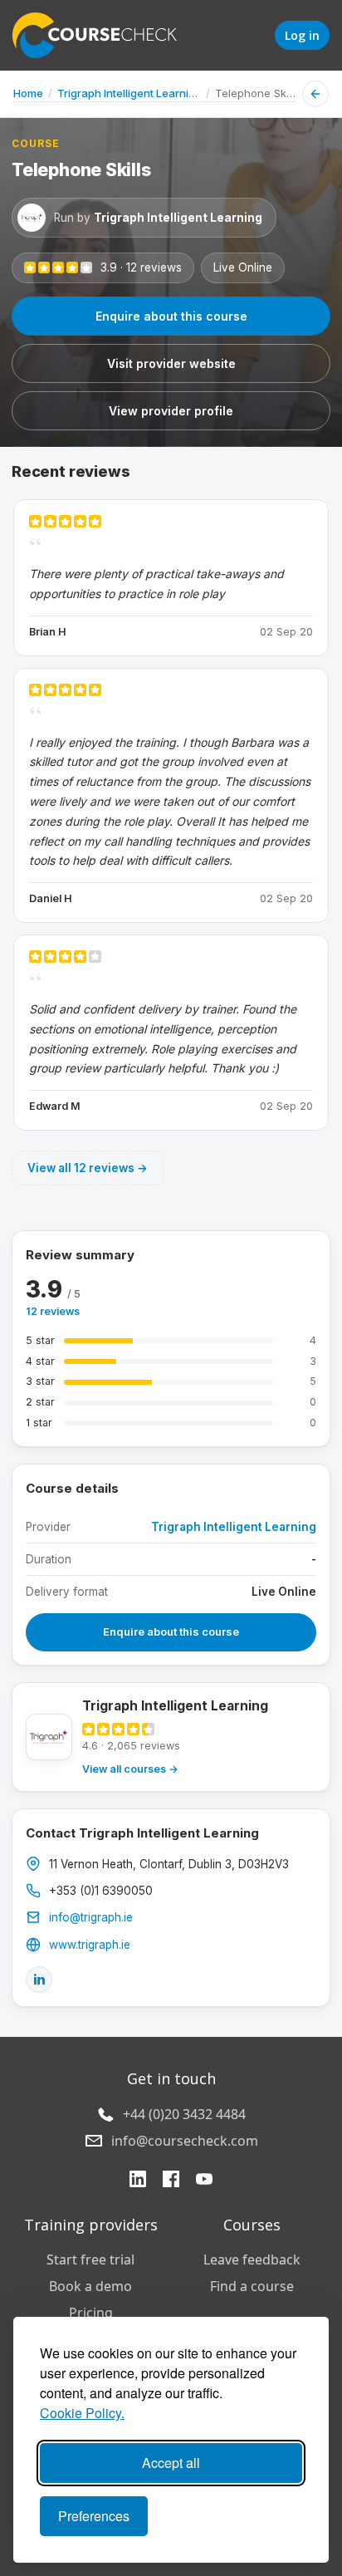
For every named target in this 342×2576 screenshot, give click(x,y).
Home (28, 93)
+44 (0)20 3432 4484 (184, 2114)
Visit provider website (171, 363)
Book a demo (90, 2286)
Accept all (171, 2463)
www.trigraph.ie (90, 1945)
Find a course (252, 2286)
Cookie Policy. (82, 2413)
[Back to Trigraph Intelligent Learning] (315, 94)
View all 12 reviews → (88, 1168)
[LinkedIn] (39, 1980)
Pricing (91, 2313)
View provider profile (171, 411)
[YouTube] (204, 2181)
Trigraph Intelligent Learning (129, 93)
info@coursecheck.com (185, 2141)
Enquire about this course (171, 316)
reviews (53, 1311)
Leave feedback (252, 2260)
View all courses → (130, 1769)
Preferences (94, 2516)
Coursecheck (104, 35)
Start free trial (90, 2260)
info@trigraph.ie (91, 1917)
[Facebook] (171, 2181)
